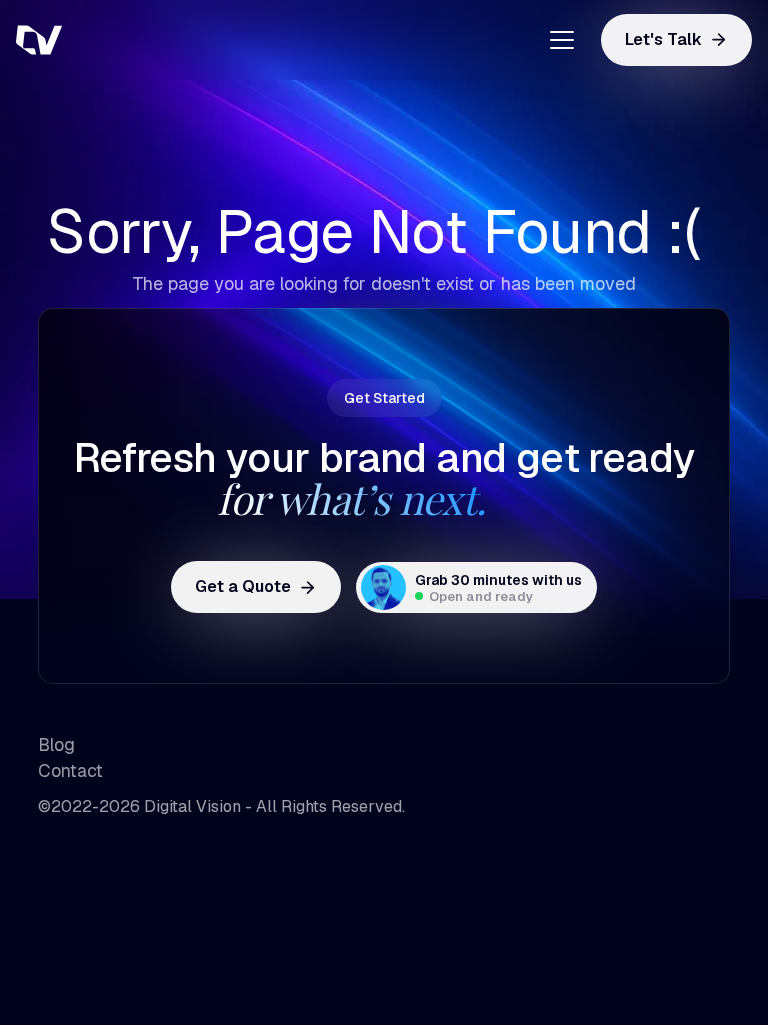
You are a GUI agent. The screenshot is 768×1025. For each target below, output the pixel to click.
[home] (116, 40)
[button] (554, 40)
